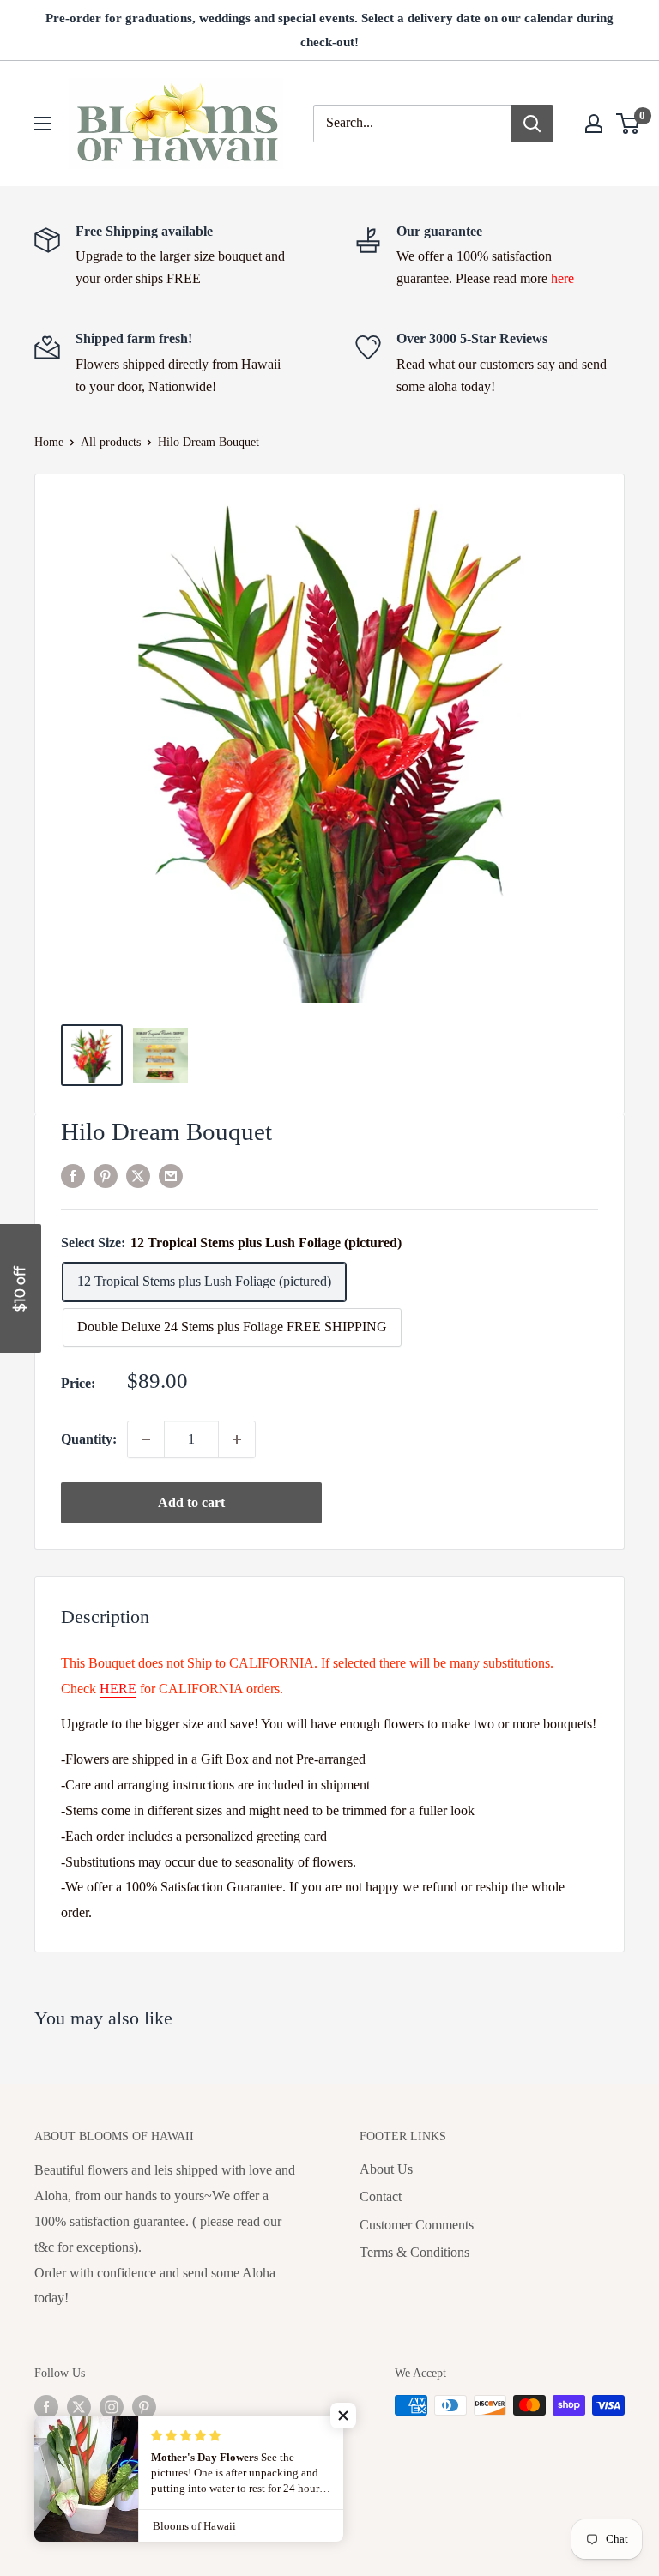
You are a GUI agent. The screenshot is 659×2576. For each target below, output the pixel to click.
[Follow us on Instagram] (112, 2407)
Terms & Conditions (414, 2252)
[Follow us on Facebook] (46, 2407)
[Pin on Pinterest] (106, 1175)
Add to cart (191, 1502)
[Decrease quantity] (146, 1439)
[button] (343, 2416)
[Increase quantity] (237, 1439)
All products (111, 442)
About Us (386, 2169)
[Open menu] (43, 124)
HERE (118, 1689)
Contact (381, 2196)
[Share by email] (171, 1175)
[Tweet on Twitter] (138, 1175)
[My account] (594, 124)
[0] (629, 124)
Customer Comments (417, 2225)
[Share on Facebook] (73, 1175)
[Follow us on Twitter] (79, 2407)
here (562, 278)
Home (49, 442)
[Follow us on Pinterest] (144, 2407)
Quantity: (89, 1439)
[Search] (532, 124)
